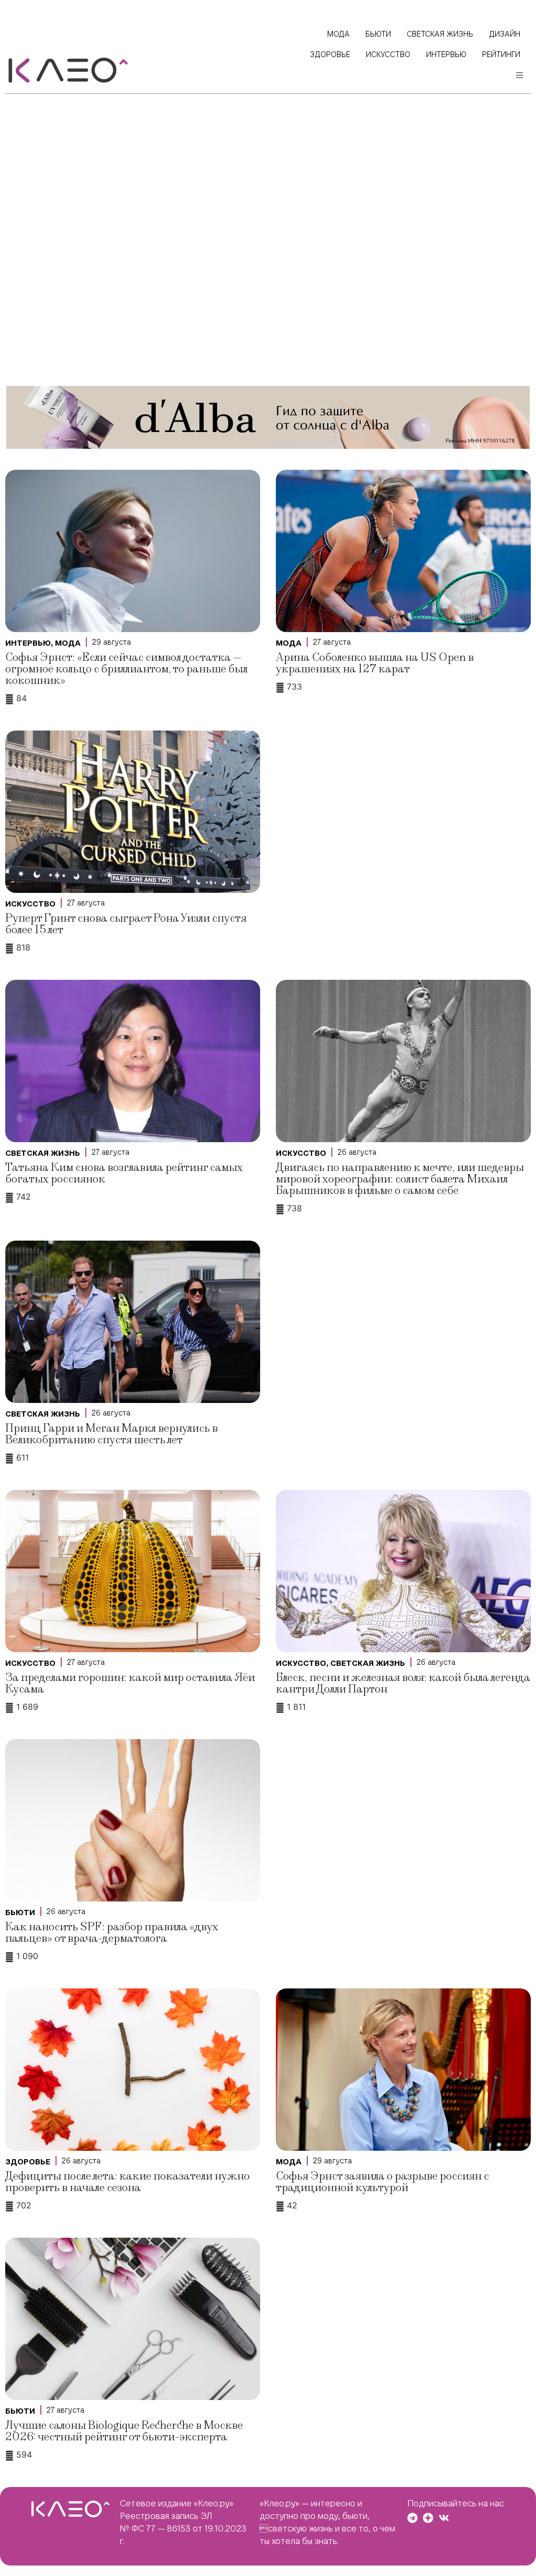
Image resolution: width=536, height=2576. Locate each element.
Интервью (28, 643)
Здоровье (28, 2162)
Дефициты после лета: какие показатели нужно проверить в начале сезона (127, 2182)
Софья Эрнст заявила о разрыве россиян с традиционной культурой (382, 2182)
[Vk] (444, 2518)
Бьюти (20, 1912)
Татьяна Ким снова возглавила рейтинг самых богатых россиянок (124, 1173)
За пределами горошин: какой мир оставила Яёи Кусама (130, 1683)
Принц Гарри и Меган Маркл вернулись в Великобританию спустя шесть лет (111, 1434)
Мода (68, 643)
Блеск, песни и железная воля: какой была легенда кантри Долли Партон (403, 1683)
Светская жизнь (43, 1153)
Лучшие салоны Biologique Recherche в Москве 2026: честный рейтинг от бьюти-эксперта (124, 2431)
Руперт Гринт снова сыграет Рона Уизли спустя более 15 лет (126, 924)
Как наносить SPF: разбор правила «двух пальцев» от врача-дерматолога (112, 1933)
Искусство (30, 904)
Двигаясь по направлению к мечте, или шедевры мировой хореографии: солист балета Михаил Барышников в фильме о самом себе (400, 1179)
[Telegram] (412, 2518)
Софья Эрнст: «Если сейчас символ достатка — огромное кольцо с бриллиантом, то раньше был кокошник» (126, 669)
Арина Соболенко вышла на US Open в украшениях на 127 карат (375, 663)
